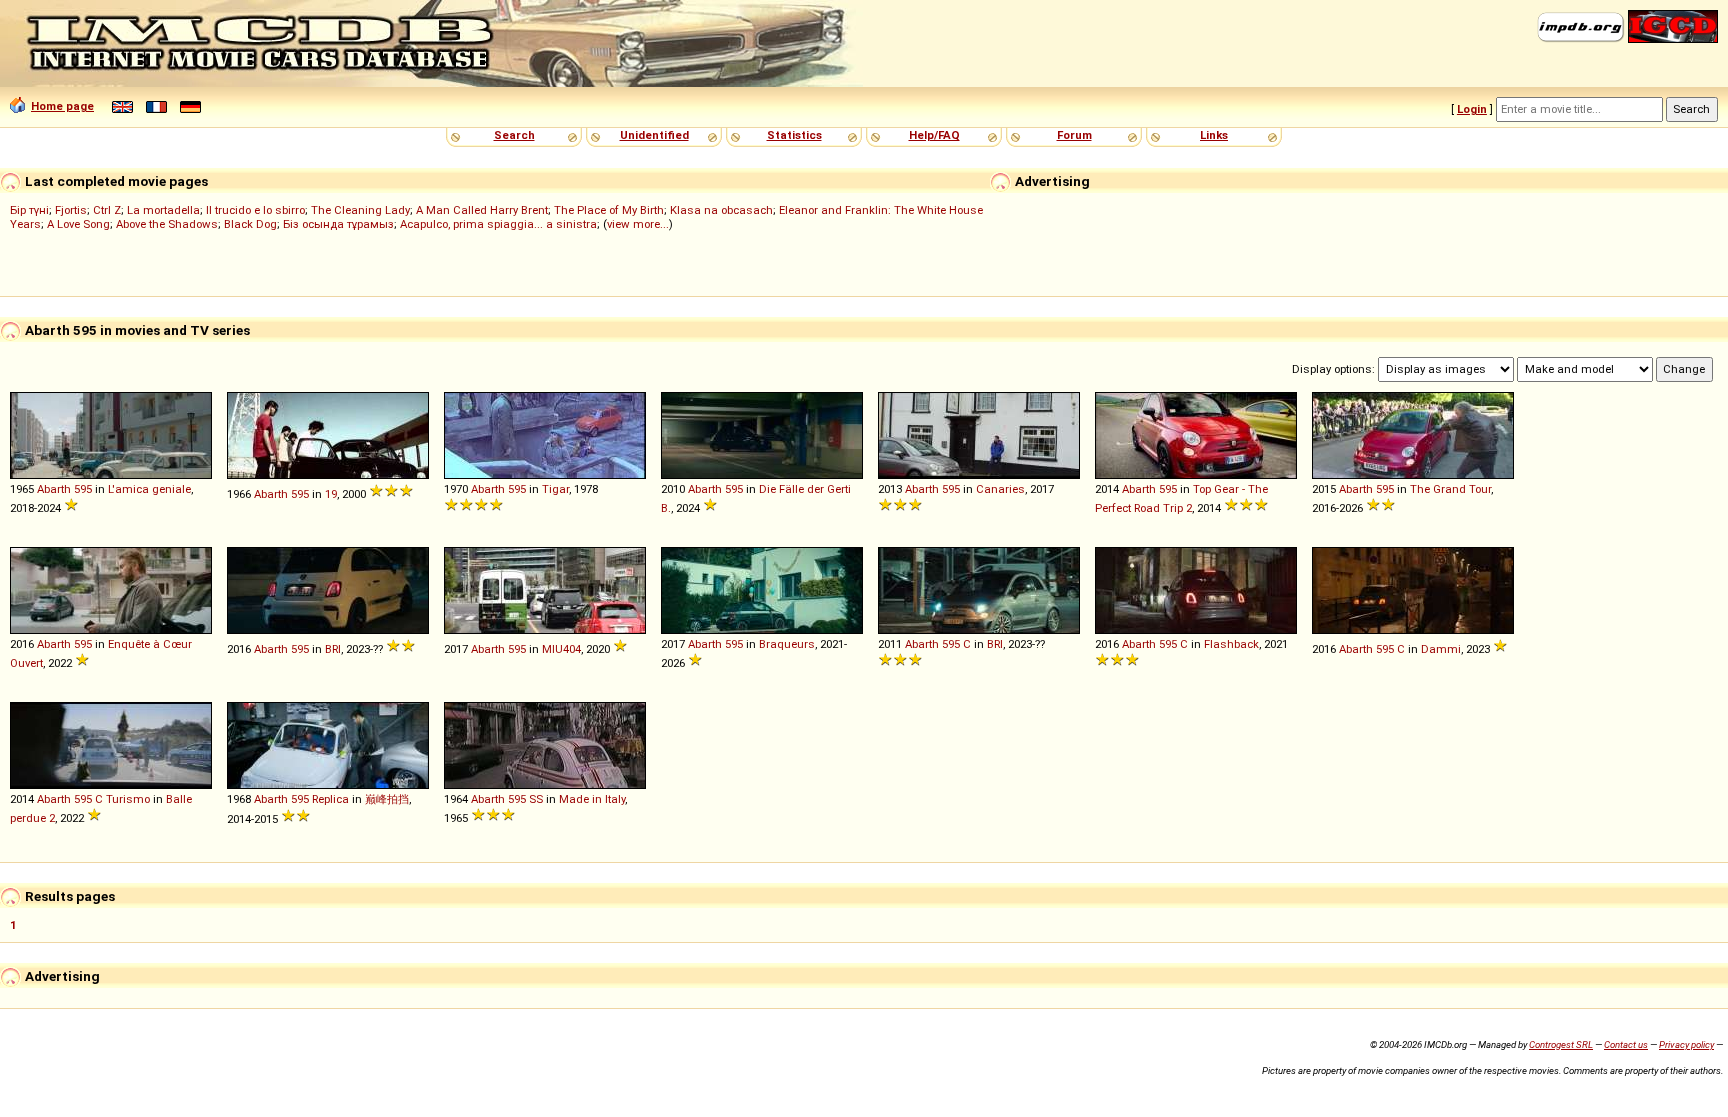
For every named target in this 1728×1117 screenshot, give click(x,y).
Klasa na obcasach (721, 210)
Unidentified (654, 135)
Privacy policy (1686, 1044)
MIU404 (561, 649)
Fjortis (71, 210)
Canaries (1000, 489)
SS (536, 799)
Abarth (54, 489)
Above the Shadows (167, 224)
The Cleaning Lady (360, 210)
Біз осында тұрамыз (338, 224)
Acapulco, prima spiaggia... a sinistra (498, 224)
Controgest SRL (1561, 1044)
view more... (638, 224)
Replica (330, 799)
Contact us (1626, 1044)
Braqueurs (787, 644)
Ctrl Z (107, 210)
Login (1472, 109)
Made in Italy (592, 799)
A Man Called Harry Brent (482, 210)
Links (1214, 135)
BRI (333, 649)
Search (514, 135)
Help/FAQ (934, 135)
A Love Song (78, 224)
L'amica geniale (149, 489)
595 (83, 489)
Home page (62, 106)
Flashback (1231, 644)
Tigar (555, 489)
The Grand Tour (1450, 489)
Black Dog (250, 224)
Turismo (128, 799)
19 (331, 494)
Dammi (1441, 649)
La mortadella (163, 210)
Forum (1074, 135)
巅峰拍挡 (387, 799)
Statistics (794, 135)
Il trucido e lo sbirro (255, 210)
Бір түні (29, 210)
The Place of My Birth (609, 210)
